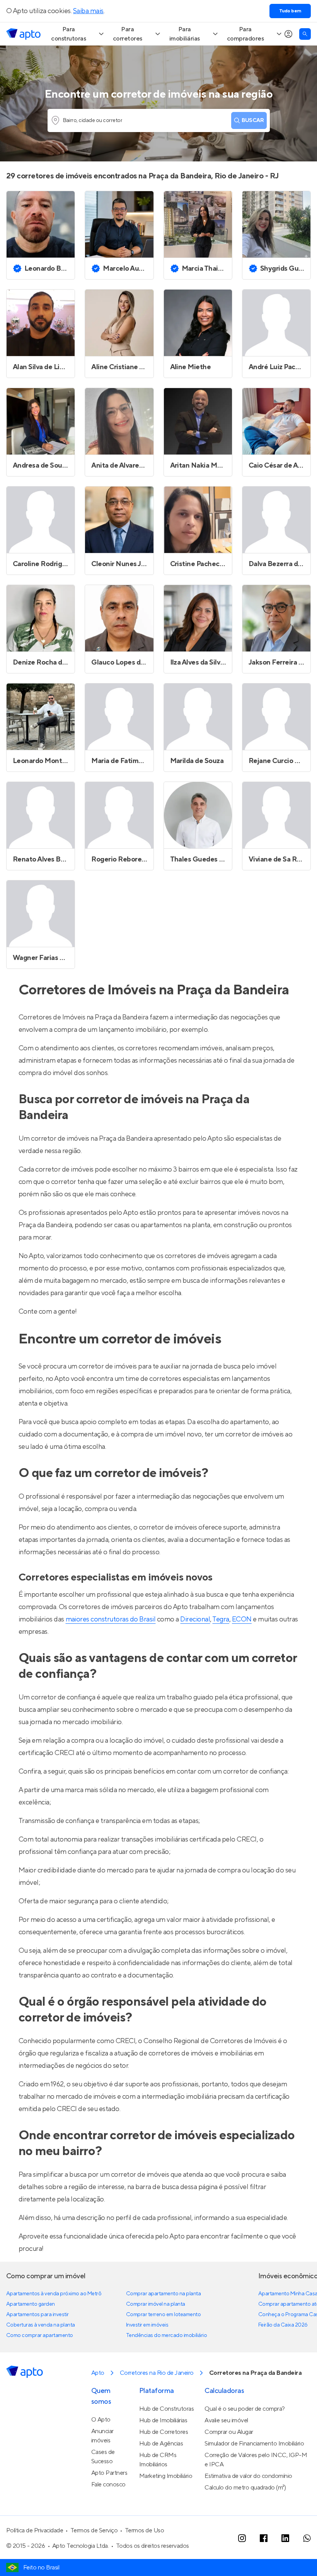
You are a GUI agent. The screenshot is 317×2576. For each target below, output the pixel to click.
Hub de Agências (161, 2444)
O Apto (101, 2420)
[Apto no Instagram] (242, 2538)
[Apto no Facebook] (264, 2538)
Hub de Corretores (164, 2432)
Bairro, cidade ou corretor (93, 120)
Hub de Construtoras (167, 2409)
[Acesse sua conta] (288, 34)
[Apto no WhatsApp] (307, 2538)
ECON (242, 1619)
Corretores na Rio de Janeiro (157, 2373)
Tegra (221, 1619)
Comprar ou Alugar (229, 2432)
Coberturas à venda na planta (41, 2325)
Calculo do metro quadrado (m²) (245, 2488)
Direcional (195, 1619)
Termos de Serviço (94, 2530)
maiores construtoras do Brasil (111, 1619)
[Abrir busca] (305, 34)
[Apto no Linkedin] (285, 2538)
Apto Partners (109, 2473)
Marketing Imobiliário (166, 2476)
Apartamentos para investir (37, 2315)
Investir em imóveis (147, 2325)
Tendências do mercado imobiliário (166, 2335)
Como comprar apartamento (40, 2335)
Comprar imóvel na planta (156, 2304)
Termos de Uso (145, 2530)
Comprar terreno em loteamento (163, 2315)
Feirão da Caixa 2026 (283, 2325)
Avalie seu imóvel (226, 2420)
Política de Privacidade (35, 2530)
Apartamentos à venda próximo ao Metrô (54, 2294)
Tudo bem (290, 11)
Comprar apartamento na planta (163, 2294)
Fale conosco (108, 2484)
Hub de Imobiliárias (163, 2420)
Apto (98, 2373)
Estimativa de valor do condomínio (248, 2476)
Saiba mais (88, 11)
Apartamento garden (31, 2304)
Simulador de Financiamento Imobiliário (254, 2444)
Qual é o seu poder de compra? (245, 2409)
